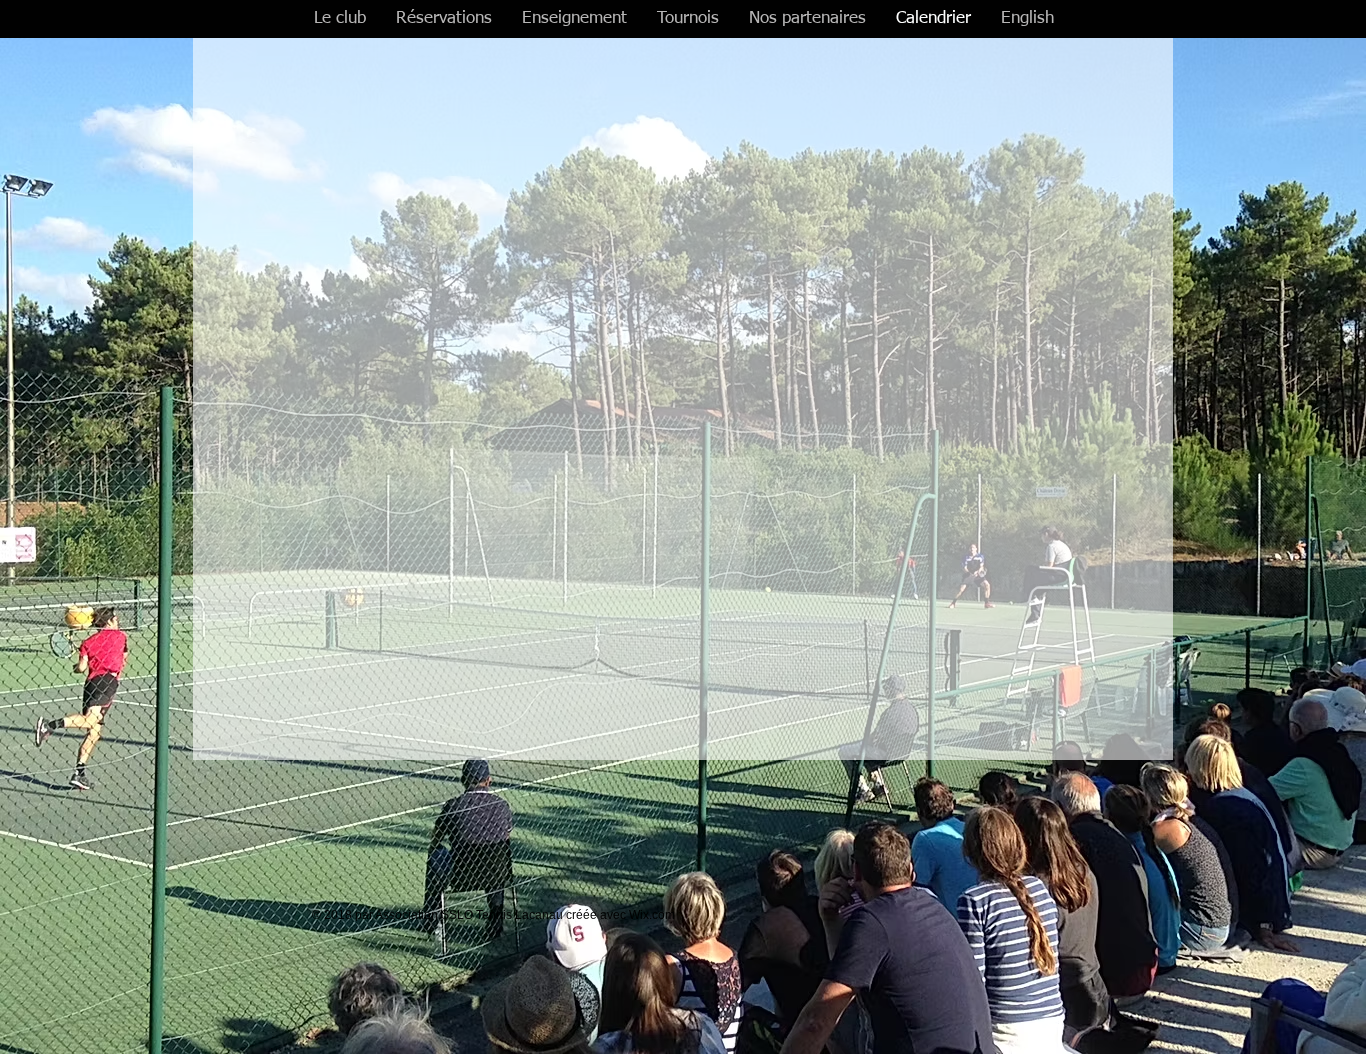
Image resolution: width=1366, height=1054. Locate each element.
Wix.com (652, 915)
